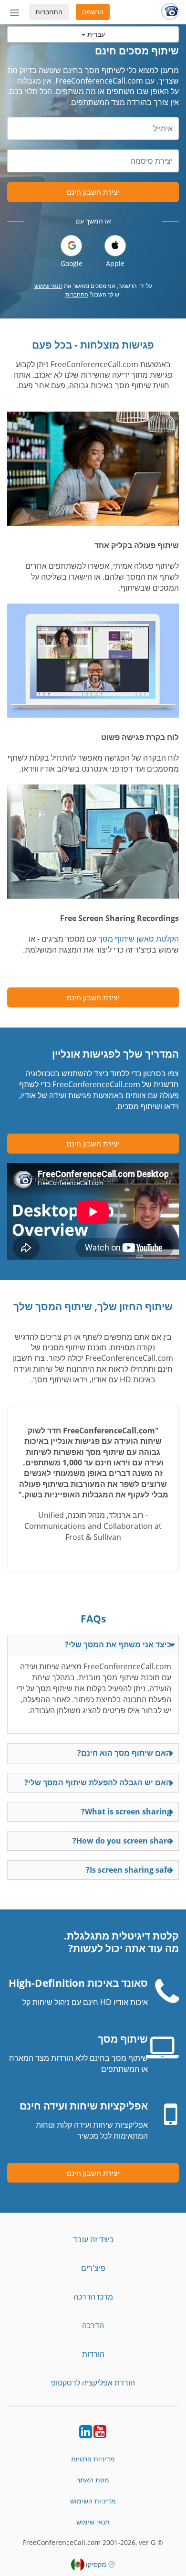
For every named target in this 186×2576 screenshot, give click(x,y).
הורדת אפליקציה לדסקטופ (93, 2383)
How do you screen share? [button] (122, 1841)
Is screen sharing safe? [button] (129, 1870)
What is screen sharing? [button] (126, 1812)
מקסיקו (96, 2564)
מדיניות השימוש (93, 2501)
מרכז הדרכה (93, 2297)
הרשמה (93, 12)
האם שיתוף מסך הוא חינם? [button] (124, 1753)
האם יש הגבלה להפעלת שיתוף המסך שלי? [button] (98, 1782)
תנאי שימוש (48, 286)
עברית (95, 34)
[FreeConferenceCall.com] (170, 12)
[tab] (93, 1645)
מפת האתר (93, 2480)
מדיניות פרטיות (93, 2459)
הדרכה (93, 2325)
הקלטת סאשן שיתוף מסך (139, 939)
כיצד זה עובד (93, 2239)
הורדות (93, 2354)
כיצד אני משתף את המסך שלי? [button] (118, 1644)
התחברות (49, 12)
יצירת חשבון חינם (93, 192)
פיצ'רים (93, 2268)
